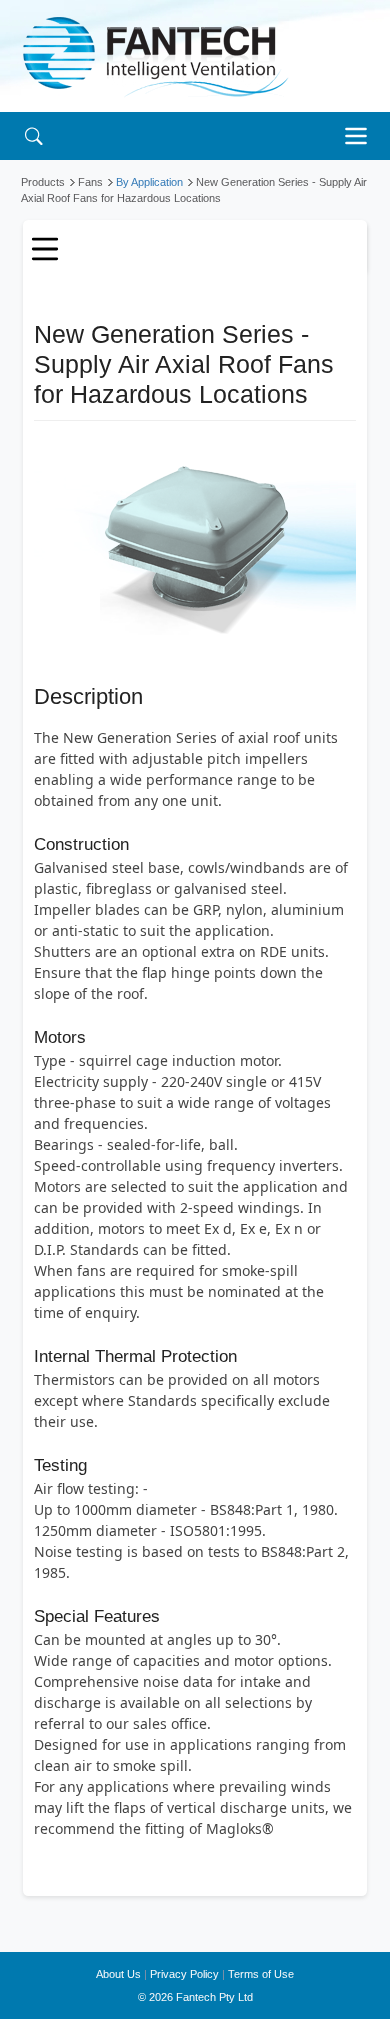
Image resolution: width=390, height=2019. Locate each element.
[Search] (33, 135)
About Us (118, 1974)
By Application (149, 182)
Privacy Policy (184, 1974)
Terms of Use (261, 1974)
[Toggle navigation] (361, 136)
